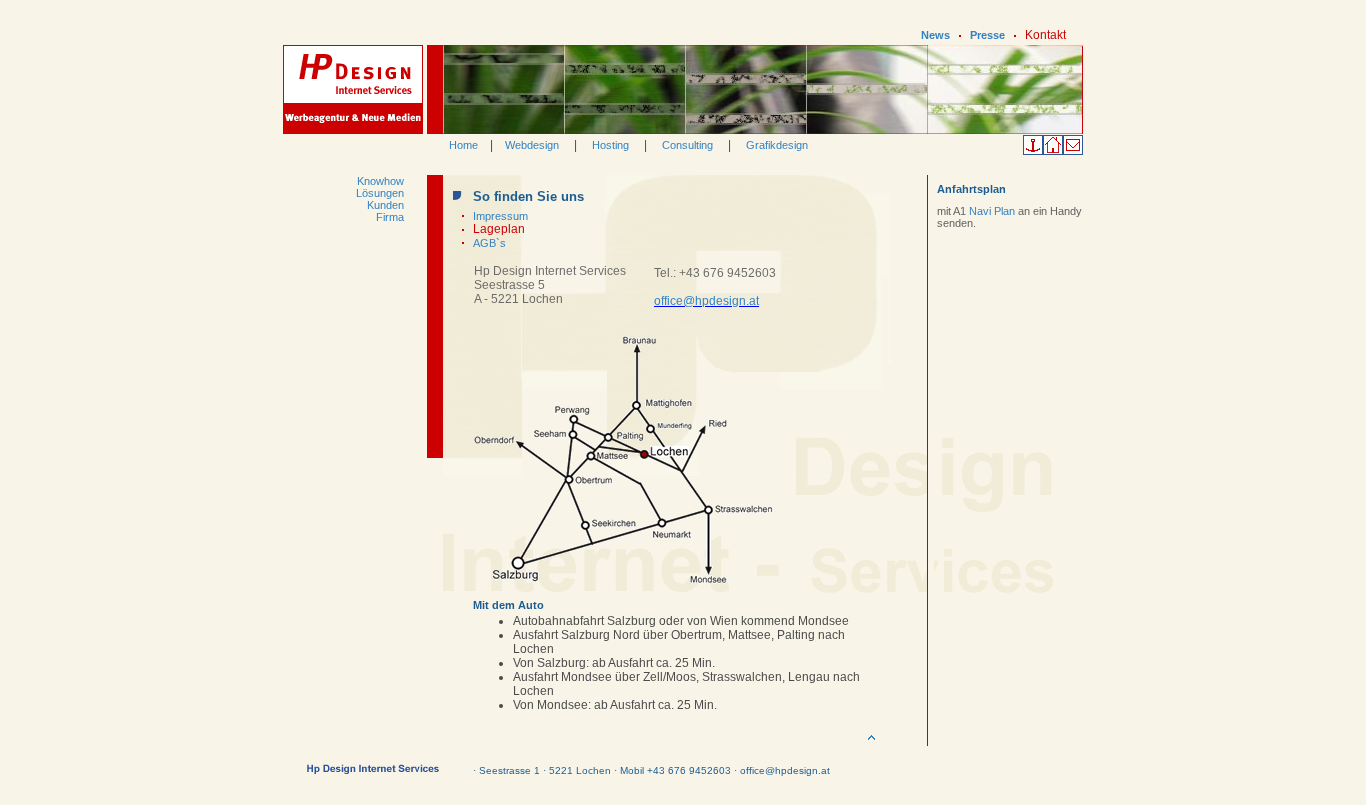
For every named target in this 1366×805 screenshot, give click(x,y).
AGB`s (489, 243)
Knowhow (380, 181)
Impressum (500, 216)
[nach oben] (871, 742)
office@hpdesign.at (706, 301)
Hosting (610, 145)
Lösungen (380, 193)
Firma (390, 217)
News (935, 35)
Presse (987, 35)
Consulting (687, 145)
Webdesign (532, 145)
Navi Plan (993, 211)
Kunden (385, 205)
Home (463, 145)
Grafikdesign (777, 145)
